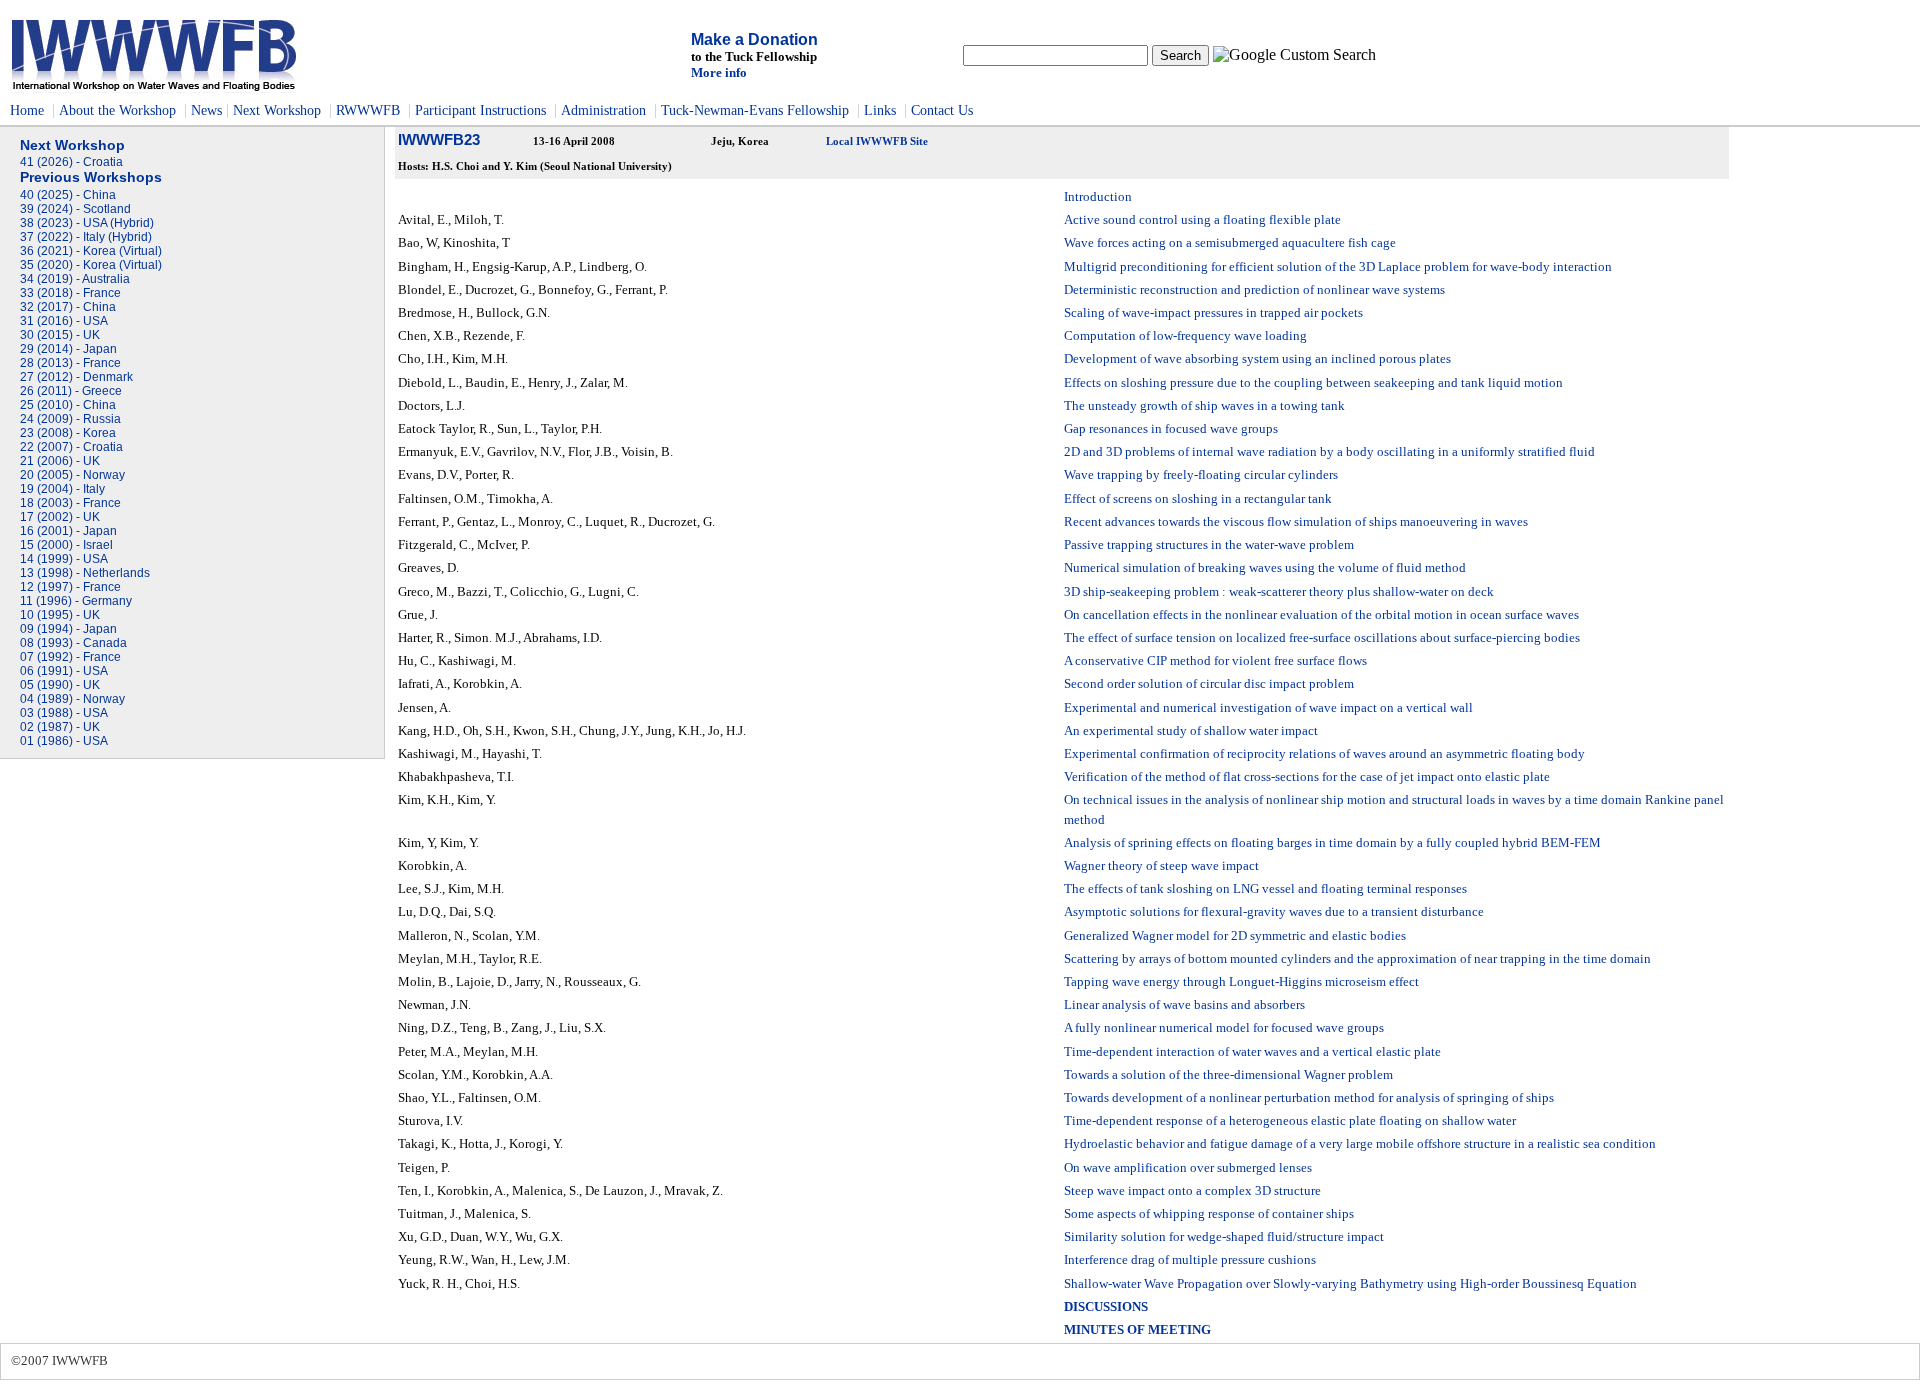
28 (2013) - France (70, 363)
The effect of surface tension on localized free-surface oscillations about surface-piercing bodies (1322, 638)
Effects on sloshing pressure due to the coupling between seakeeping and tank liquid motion (1313, 383)
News (206, 110)
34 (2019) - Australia (75, 279)
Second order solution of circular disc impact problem (1209, 684)
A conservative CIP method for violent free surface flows (1215, 661)
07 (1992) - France (70, 657)
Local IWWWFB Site (877, 141)
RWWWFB (368, 110)
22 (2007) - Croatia (71, 447)
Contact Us (942, 110)
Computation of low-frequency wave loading (1185, 336)
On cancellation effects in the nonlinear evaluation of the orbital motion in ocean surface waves (1321, 615)
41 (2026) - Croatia (71, 162)
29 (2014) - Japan (68, 349)
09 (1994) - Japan (68, 629)
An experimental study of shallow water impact (1191, 731)
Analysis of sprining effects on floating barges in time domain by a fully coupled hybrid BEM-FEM (1332, 843)
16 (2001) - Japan (68, 531)
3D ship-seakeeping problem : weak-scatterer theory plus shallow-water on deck (1279, 592)
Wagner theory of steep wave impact (1161, 866)
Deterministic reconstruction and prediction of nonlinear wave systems (1254, 290)
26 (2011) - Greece (71, 391)
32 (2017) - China (68, 307)
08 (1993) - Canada (73, 643)
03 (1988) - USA (64, 713)
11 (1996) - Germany (76, 601)
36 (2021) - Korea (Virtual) (91, 251)
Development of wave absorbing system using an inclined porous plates (1257, 359)
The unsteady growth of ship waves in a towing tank (1204, 406)
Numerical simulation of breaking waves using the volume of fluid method (1265, 568)
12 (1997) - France (70, 587)
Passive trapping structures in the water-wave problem (1209, 545)
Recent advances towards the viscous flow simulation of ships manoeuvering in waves (1296, 522)
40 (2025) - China (68, 195)
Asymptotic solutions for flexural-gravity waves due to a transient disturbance (1274, 912)
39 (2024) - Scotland (75, 209)
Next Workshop (277, 110)
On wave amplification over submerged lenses (1188, 1168)
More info (719, 72)
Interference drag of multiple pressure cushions (1190, 1260)
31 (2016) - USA (64, 321)
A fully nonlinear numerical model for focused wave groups (1224, 1028)
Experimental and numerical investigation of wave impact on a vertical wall (1268, 708)
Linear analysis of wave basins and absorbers (1184, 1005)
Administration (605, 110)
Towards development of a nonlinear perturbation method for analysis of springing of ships (1309, 1098)
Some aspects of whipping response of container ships (1209, 1214)
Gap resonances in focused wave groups (1171, 429)
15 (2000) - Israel (66, 545)
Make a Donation (754, 39)
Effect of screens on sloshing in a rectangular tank (1198, 499)
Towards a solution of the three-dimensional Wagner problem (1228, 1075)
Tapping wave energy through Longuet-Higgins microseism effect (1241, 982)
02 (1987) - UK (60, 727)
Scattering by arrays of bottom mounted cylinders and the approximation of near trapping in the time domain (1357, 959)
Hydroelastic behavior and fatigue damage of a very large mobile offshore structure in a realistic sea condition (1360, 1144)
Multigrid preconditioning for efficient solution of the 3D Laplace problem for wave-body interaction (1338, 267)
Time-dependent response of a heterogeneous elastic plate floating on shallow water (1290, 1121)
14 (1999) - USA (64, 559)
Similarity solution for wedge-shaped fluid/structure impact (1224, 1237)
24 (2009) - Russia (70, 419)
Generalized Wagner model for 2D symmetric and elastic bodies (1235, 936)
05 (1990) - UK (60, 685)
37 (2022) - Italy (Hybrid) (86, 237)
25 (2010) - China (68, 405)
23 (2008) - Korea (68, 433)
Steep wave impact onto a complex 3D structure (1192, 1191)
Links (880, 110)
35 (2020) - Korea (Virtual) (91, 265)
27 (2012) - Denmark (76, 377)
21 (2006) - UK (60, 461)
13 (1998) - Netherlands (85, 573)
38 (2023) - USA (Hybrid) (87, 223)
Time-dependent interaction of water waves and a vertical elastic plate (1252, 1052)
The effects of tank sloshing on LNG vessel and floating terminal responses (1265, 889)
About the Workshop (117, 110)
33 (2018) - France (70, 293)
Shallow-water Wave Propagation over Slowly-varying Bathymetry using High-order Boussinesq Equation (1350, 1284)
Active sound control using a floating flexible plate (1202, 220)
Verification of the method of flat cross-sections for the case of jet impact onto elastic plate (1307, 777)
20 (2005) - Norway (72, 475)
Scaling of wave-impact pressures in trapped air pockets (1213, 313)
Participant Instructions (480, 110)
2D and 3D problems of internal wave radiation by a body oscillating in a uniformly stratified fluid (1329, 452)
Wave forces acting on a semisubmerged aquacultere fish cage (1230, 243)
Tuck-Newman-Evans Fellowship (755, 110)
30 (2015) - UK (60, 335)
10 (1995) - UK (60, 615)
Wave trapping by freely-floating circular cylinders (1201, 475)
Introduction (1098, 197)
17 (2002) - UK (60, 517)
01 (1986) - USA (64, 741)
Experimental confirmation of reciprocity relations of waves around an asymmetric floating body (1324, 754)
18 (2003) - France (70, 503)
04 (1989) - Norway (72, 699)
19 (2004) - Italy (62, 489)
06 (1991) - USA (64, 671)
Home (27, 110)
